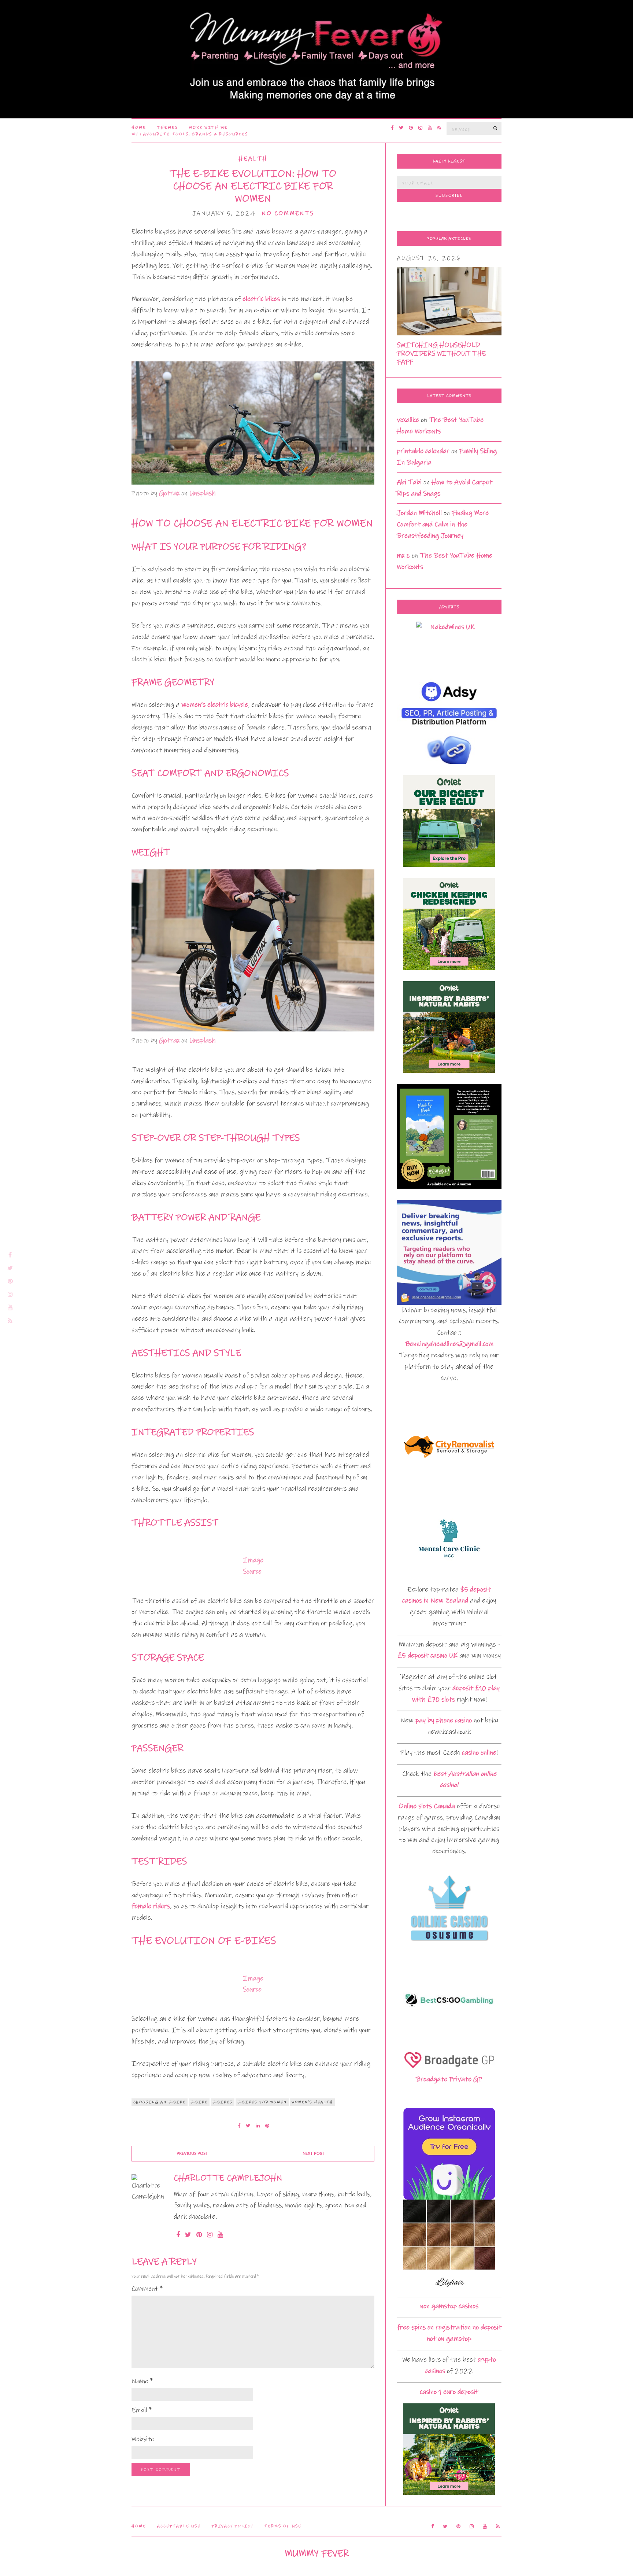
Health (253, 159)
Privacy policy (232, 2526)
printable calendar (423, 451)
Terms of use (283, 2526)
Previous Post (192, 2154)
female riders (151, 1906)
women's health (312, 2102)
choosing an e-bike (160, 2102)
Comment (147, 2289)
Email (142, 2410)
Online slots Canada (427, 1806)
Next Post (314, 2154)
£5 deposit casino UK (428, 1655)
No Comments (288, 214)
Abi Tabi (409, 482)
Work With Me (208, 128)
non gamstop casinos (449, 2306)
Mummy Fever (317, 2553)
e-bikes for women (262, 2102)
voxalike (408, 420)
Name (142, 2381)
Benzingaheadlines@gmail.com (449, 1344)
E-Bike (199, 2102)
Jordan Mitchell (419, 513)
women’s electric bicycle (215, 705)
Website (143, 2439)
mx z (403, 555)
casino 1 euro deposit (449, 2392)
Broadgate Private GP (449, 2079)
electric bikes (261, 299)
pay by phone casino (444, 1720)
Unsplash (203, 493)
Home (139, 128)
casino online (479, 1753)
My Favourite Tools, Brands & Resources (190, 134)
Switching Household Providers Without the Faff (441, 354)
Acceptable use (179, 2526)
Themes (168, 128)
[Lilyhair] (449, 2245)
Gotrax (169, 493)
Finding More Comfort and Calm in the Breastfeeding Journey (443, 524)
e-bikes (223, 2102)
